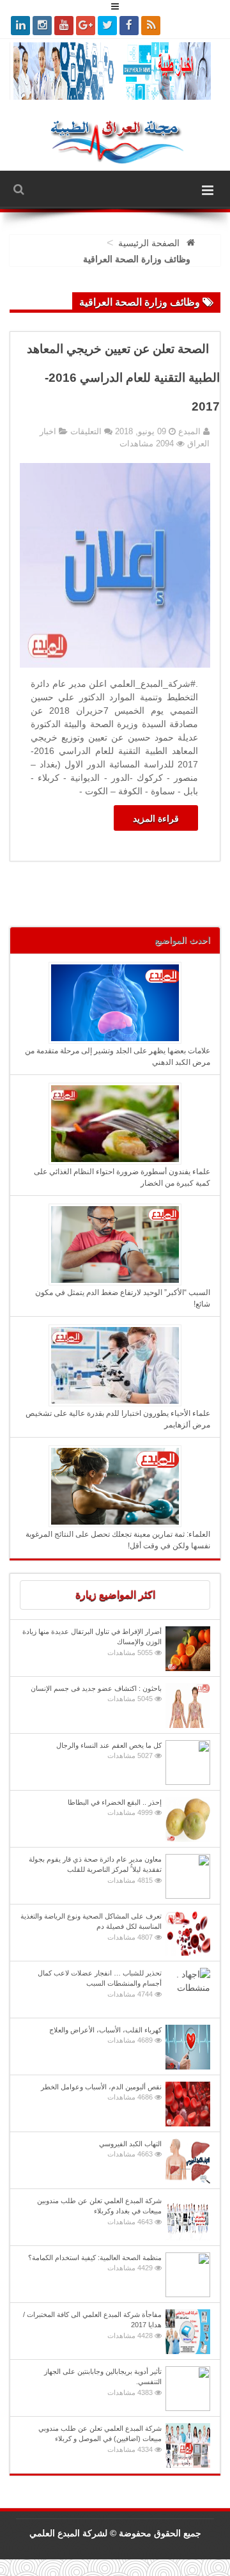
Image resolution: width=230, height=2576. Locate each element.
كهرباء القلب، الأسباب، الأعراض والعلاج (105, 2035)
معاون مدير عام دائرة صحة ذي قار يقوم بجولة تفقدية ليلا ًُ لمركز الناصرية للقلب (95, 1870)
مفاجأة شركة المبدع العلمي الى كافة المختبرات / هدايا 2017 (92, 2325)
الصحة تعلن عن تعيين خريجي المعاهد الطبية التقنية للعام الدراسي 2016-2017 (123, 378)
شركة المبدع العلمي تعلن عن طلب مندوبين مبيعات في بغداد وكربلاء (99, 2211)
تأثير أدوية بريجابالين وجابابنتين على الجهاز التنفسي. (103, 2382)
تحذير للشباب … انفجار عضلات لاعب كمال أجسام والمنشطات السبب (100, 1983)
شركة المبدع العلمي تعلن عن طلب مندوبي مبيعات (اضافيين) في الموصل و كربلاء (100, 2439)
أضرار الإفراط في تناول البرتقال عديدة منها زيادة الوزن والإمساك (92, 1642)
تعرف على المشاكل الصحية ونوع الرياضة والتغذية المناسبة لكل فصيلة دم (91, 1927)
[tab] (115, 1595)
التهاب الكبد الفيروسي (130, 2149)
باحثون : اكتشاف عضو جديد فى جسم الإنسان (96, 1694)
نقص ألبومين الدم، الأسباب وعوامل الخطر (101, 2092)
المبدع (188, 431)
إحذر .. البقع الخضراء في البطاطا (115, 1808)
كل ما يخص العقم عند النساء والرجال (109, 1751)
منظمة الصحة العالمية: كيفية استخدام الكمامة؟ (95, 2263)
